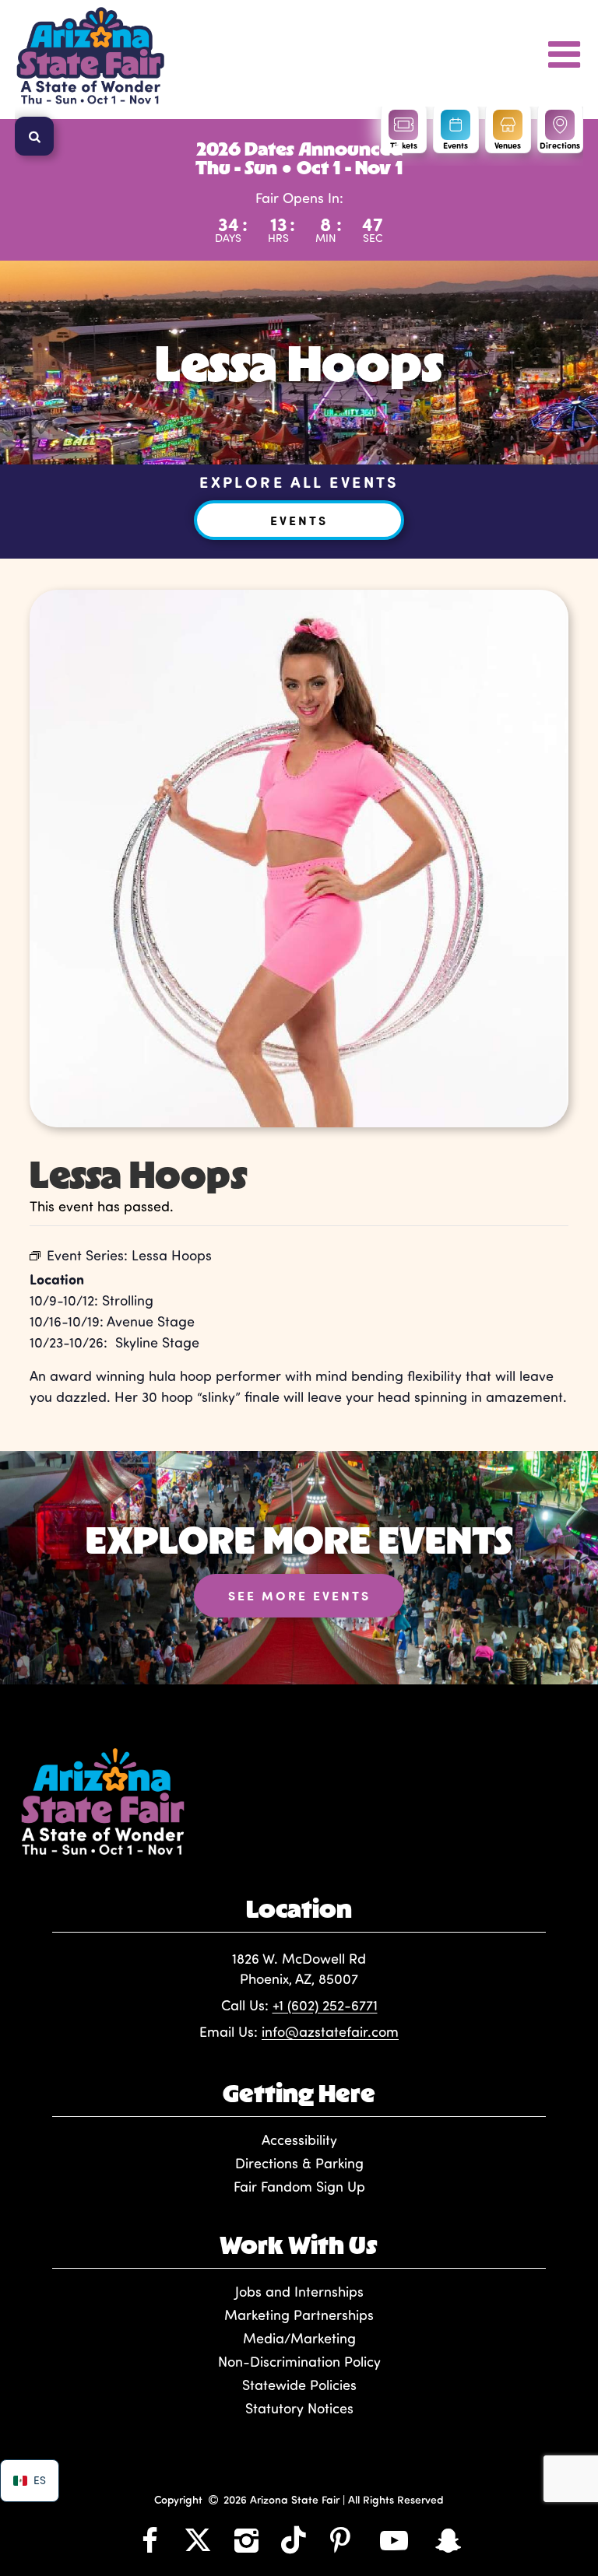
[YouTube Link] (394, 2539)
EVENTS (299, 520)
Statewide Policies (299, 2385)
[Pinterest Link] (340, 2539)
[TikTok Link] (294, 2539)
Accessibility (299, 2140)
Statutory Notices (299, 2408)
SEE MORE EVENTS (299, 1595)
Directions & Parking (299, 2163)
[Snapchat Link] (448, 2539)
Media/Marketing (299, 2338)
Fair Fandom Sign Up (299, 2186)
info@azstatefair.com (330, 2031)
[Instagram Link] (246, 2539)
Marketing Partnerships (299, 2315)
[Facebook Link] (149, 2539)
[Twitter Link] (198, 2539)
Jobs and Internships (299, 2291)
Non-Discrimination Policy (299, 2361)
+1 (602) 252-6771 (325, 2005)
